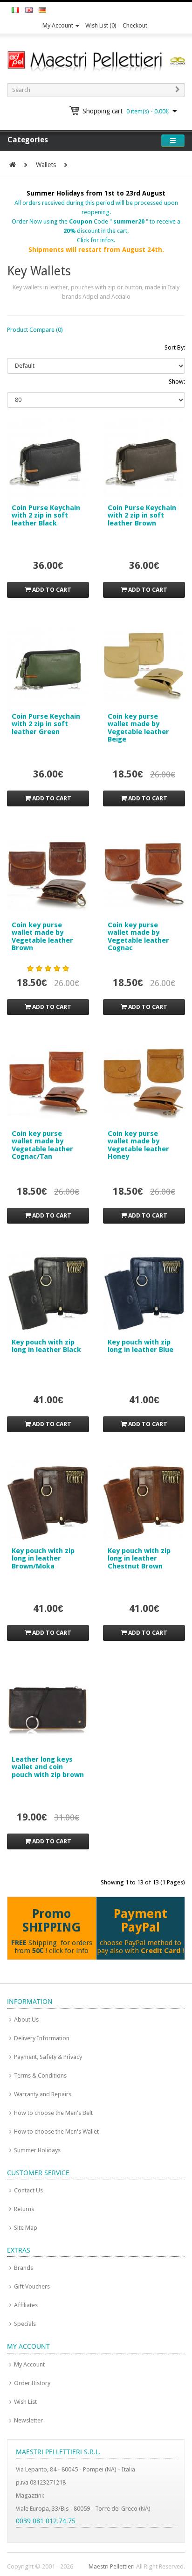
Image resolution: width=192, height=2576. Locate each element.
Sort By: (175, 347)
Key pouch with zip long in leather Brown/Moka (43, 1558)
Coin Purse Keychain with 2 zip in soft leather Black (46, 515)
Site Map (26, 2228)
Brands (24, 2268)
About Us (26, 2019)
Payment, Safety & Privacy (48, 2057)
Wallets (46, 165)
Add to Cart (51, 590)
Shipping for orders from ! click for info (52, 1947)
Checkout (135, 25)
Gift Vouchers (32, 2286)
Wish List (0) (101, 25)
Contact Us (28, 2190)
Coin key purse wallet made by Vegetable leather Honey (138, 1145)
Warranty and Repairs (43, 2094)
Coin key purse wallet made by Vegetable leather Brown (42, 937)
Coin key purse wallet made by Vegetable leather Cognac (138, 937)
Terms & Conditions (40, 2075)
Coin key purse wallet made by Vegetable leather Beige (138, 728)
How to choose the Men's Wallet (56, 2131)
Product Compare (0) (35, 330)
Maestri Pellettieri (112, 2566)
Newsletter (28, 2420)
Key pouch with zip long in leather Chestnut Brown (139, 1558)
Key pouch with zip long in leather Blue (141, 1346)
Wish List (25, 2402)
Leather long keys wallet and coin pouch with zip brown (48, 1767)
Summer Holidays (37, 2150)
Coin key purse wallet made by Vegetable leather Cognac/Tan (42, 1145)
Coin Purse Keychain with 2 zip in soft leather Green (46, 724)
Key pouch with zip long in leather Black (46, 1346)
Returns (24, 2209)
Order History (32, 2383)
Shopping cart (126, 111)
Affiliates (26, 2305)
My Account (58, 25)
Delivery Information (42, 2038)
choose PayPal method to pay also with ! (141, 1947)
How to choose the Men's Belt (53, 2113)
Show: (177, 381)
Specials (25, 2324)
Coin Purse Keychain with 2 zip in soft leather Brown (142, 515)
